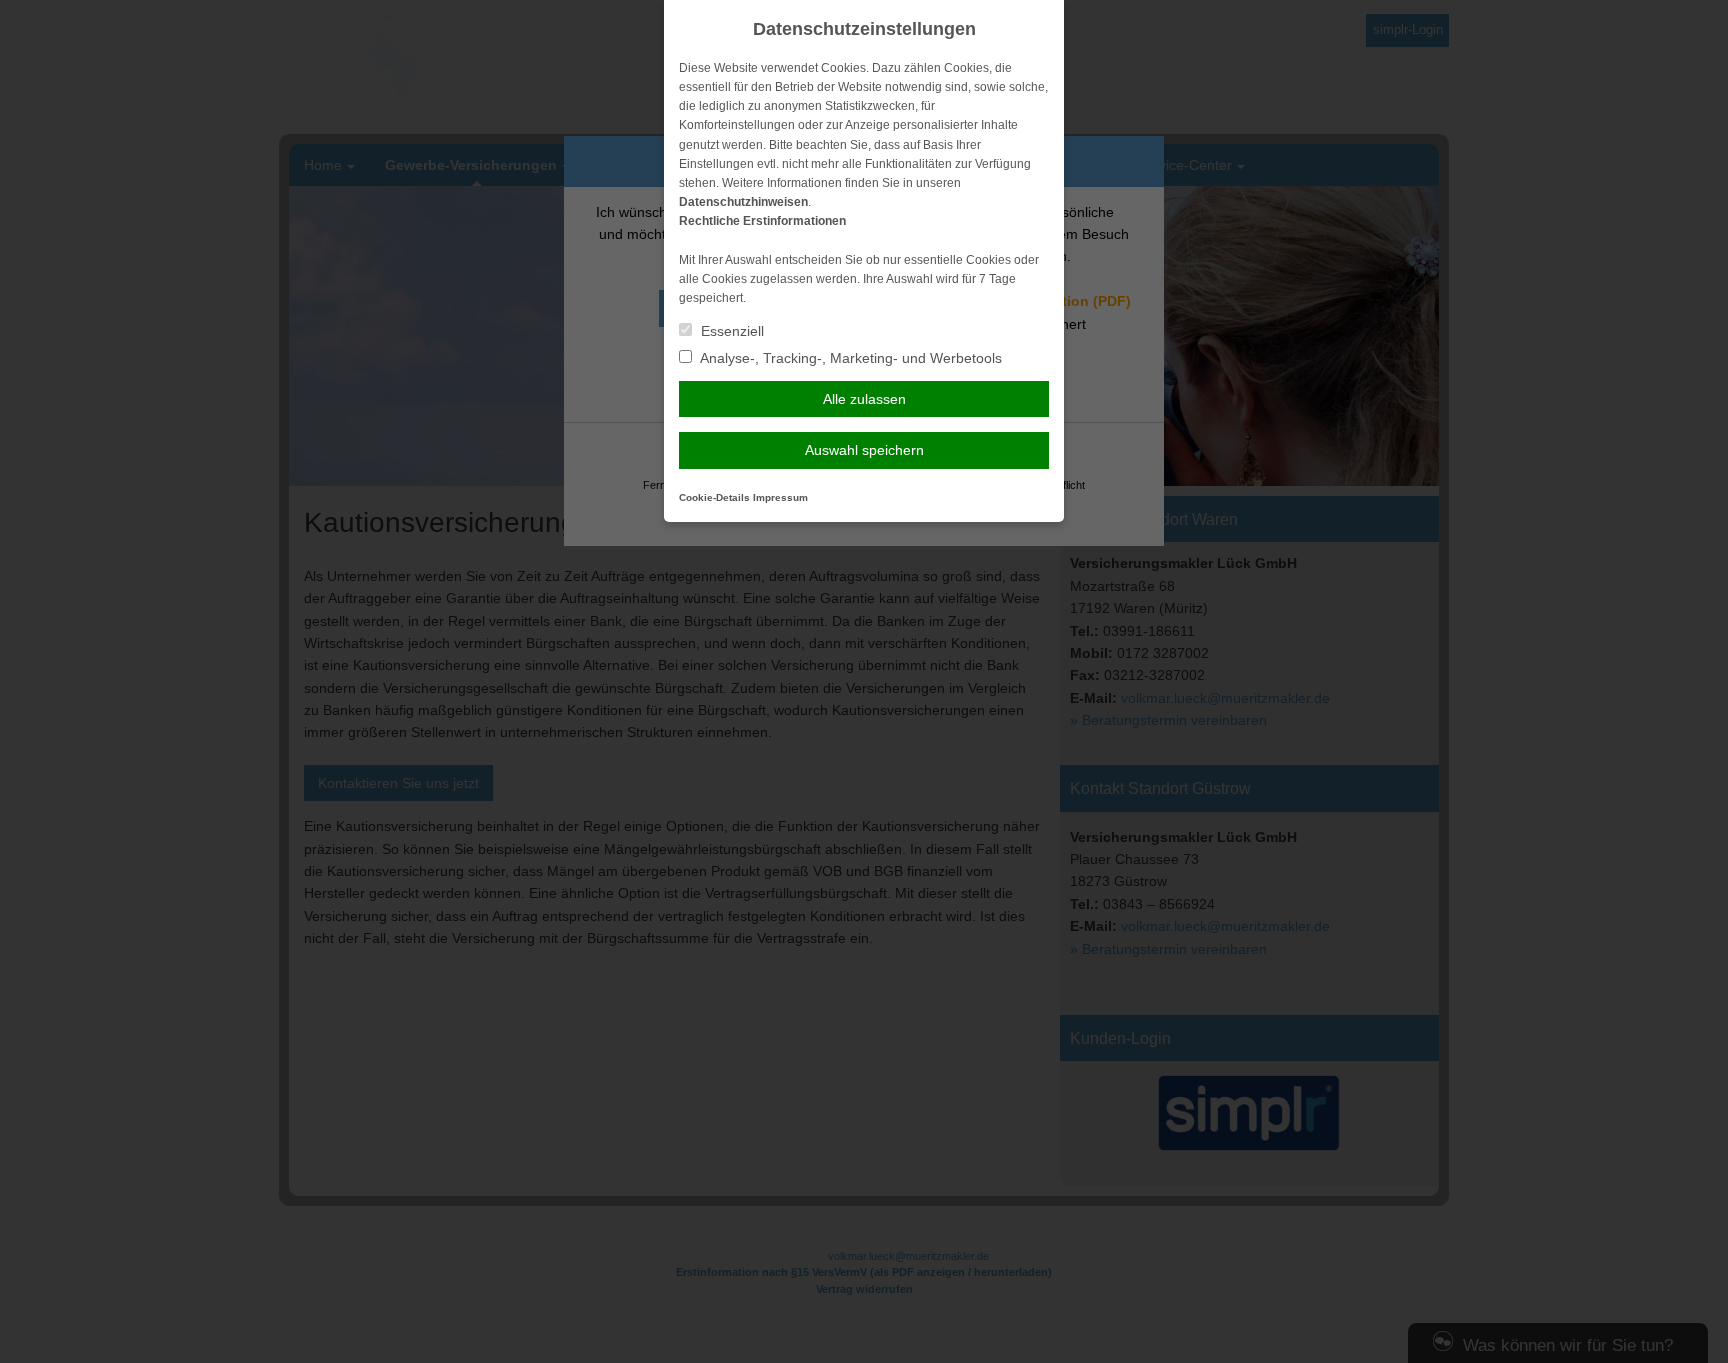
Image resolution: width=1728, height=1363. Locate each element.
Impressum (780, 497)
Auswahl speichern (864, 450)
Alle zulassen (864, 399)
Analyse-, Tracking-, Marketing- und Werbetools (849, 358)
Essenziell (730, 331)
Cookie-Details (714, 497)
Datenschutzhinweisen (743, 202)
